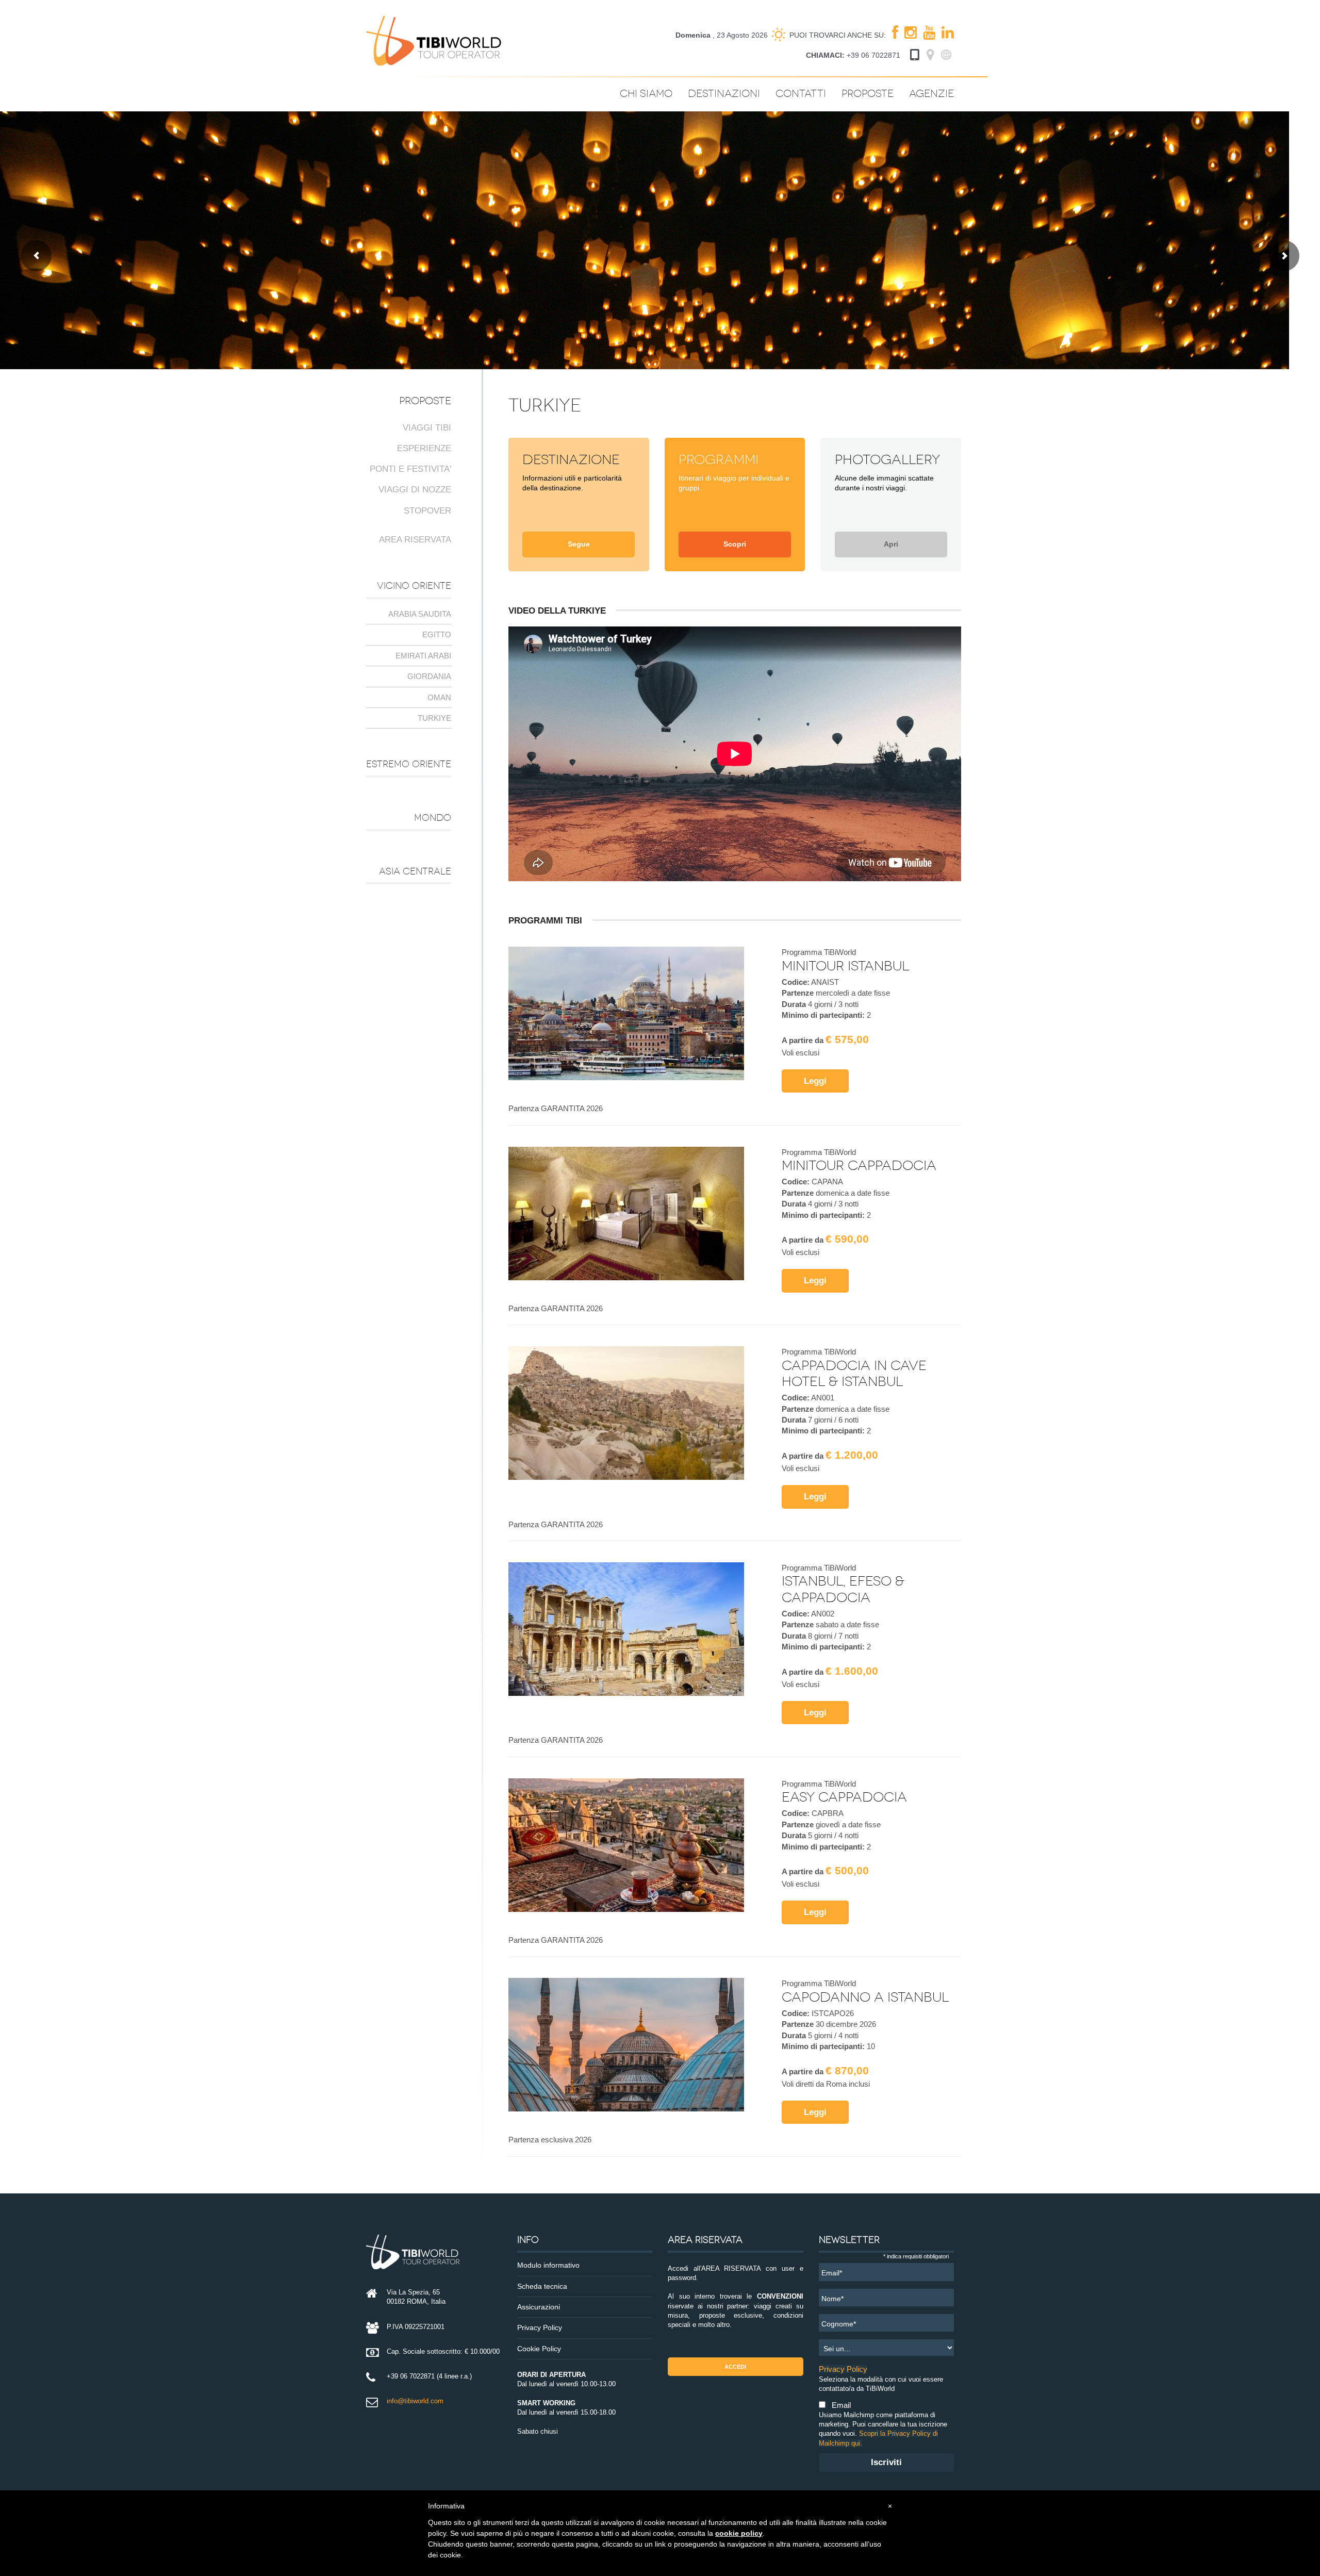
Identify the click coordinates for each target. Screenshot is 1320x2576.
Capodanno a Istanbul (865, 1997)
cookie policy (739, 2533)
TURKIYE (434, 718)
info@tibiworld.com (415, 2401)
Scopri (735, 544)
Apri (891, 544)
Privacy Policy (540, 2328)
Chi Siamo (646, 94)
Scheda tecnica (542, 2286)
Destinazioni (724, 94)
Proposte (868, 94)
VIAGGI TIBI (427, 428)
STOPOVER (427, 511)
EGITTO (437, 634)
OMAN (439, 697)
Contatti (801, 94)
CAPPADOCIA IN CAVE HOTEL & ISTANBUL (854, 1374)
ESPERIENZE (424, 448)
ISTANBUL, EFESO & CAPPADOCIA (843, 1589)
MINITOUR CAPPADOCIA (859, 1166)
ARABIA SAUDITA (420, 614)
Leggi (815, 1081)
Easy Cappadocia (844, 1797)
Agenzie (931, 94)
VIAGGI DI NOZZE (415, 490)
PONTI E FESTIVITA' (410, 469)
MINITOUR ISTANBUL (845, 966)
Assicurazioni (539, 2307)
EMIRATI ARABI (423, 656)
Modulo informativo (548, 2265)
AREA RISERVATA (415, 540)
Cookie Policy (539, 2349)
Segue (579, 544)
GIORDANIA (429, 676)
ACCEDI (735, 2367)
